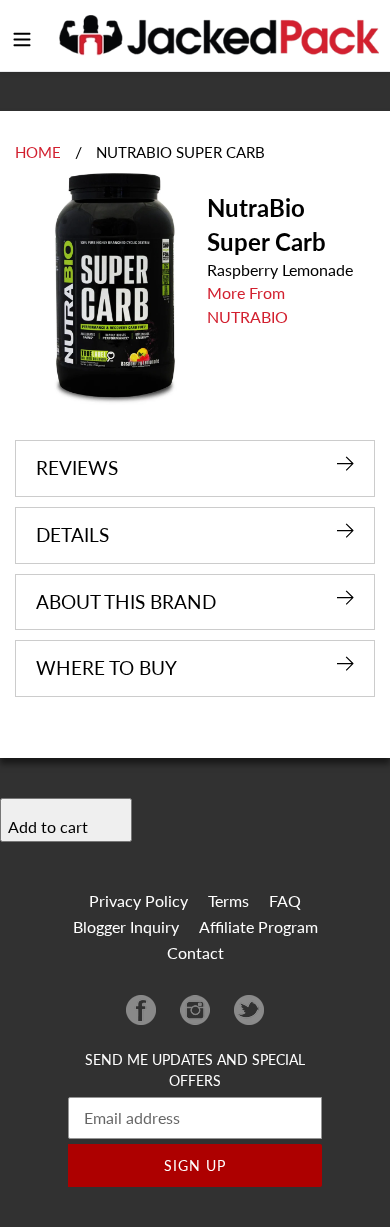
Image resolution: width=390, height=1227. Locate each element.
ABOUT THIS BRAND (126, 601)
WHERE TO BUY (106, 667)
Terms (228, 900)
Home (38, 152)
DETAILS (72, 534)
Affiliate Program (258, 926)
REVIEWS (77, 467)
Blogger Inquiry (126, 926)
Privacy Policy (138, 900)
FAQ (285, 900)
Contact (195, 952)
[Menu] (22, 36)
